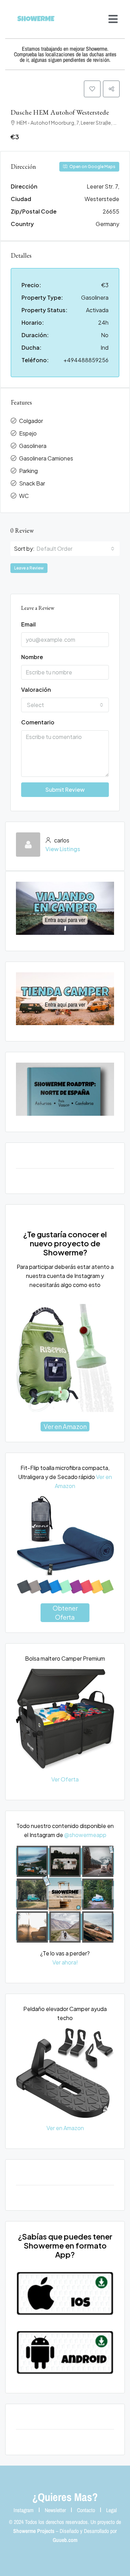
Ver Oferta (65, 1779)
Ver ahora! (65, 1962)
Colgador (31, 421)
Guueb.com (65, 2540)
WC (24, 496)
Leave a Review (29, 568)
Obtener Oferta (65, 1613)
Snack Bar (32, 483)
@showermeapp (85, 1835)
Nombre (32, 657)
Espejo (28, 433)
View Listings (63, 849)
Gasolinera (33, 446)
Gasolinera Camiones (46, 458)
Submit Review (65, 790)
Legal (111, 2510)
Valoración (36, 689)
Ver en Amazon (65, 1426)
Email (28, 624)
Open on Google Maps (92, 167)
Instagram (24, 2510)
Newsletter (55, 2510)
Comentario (38, 722)
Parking (28, 471)
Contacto (86, 2510)
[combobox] (75, 549)
